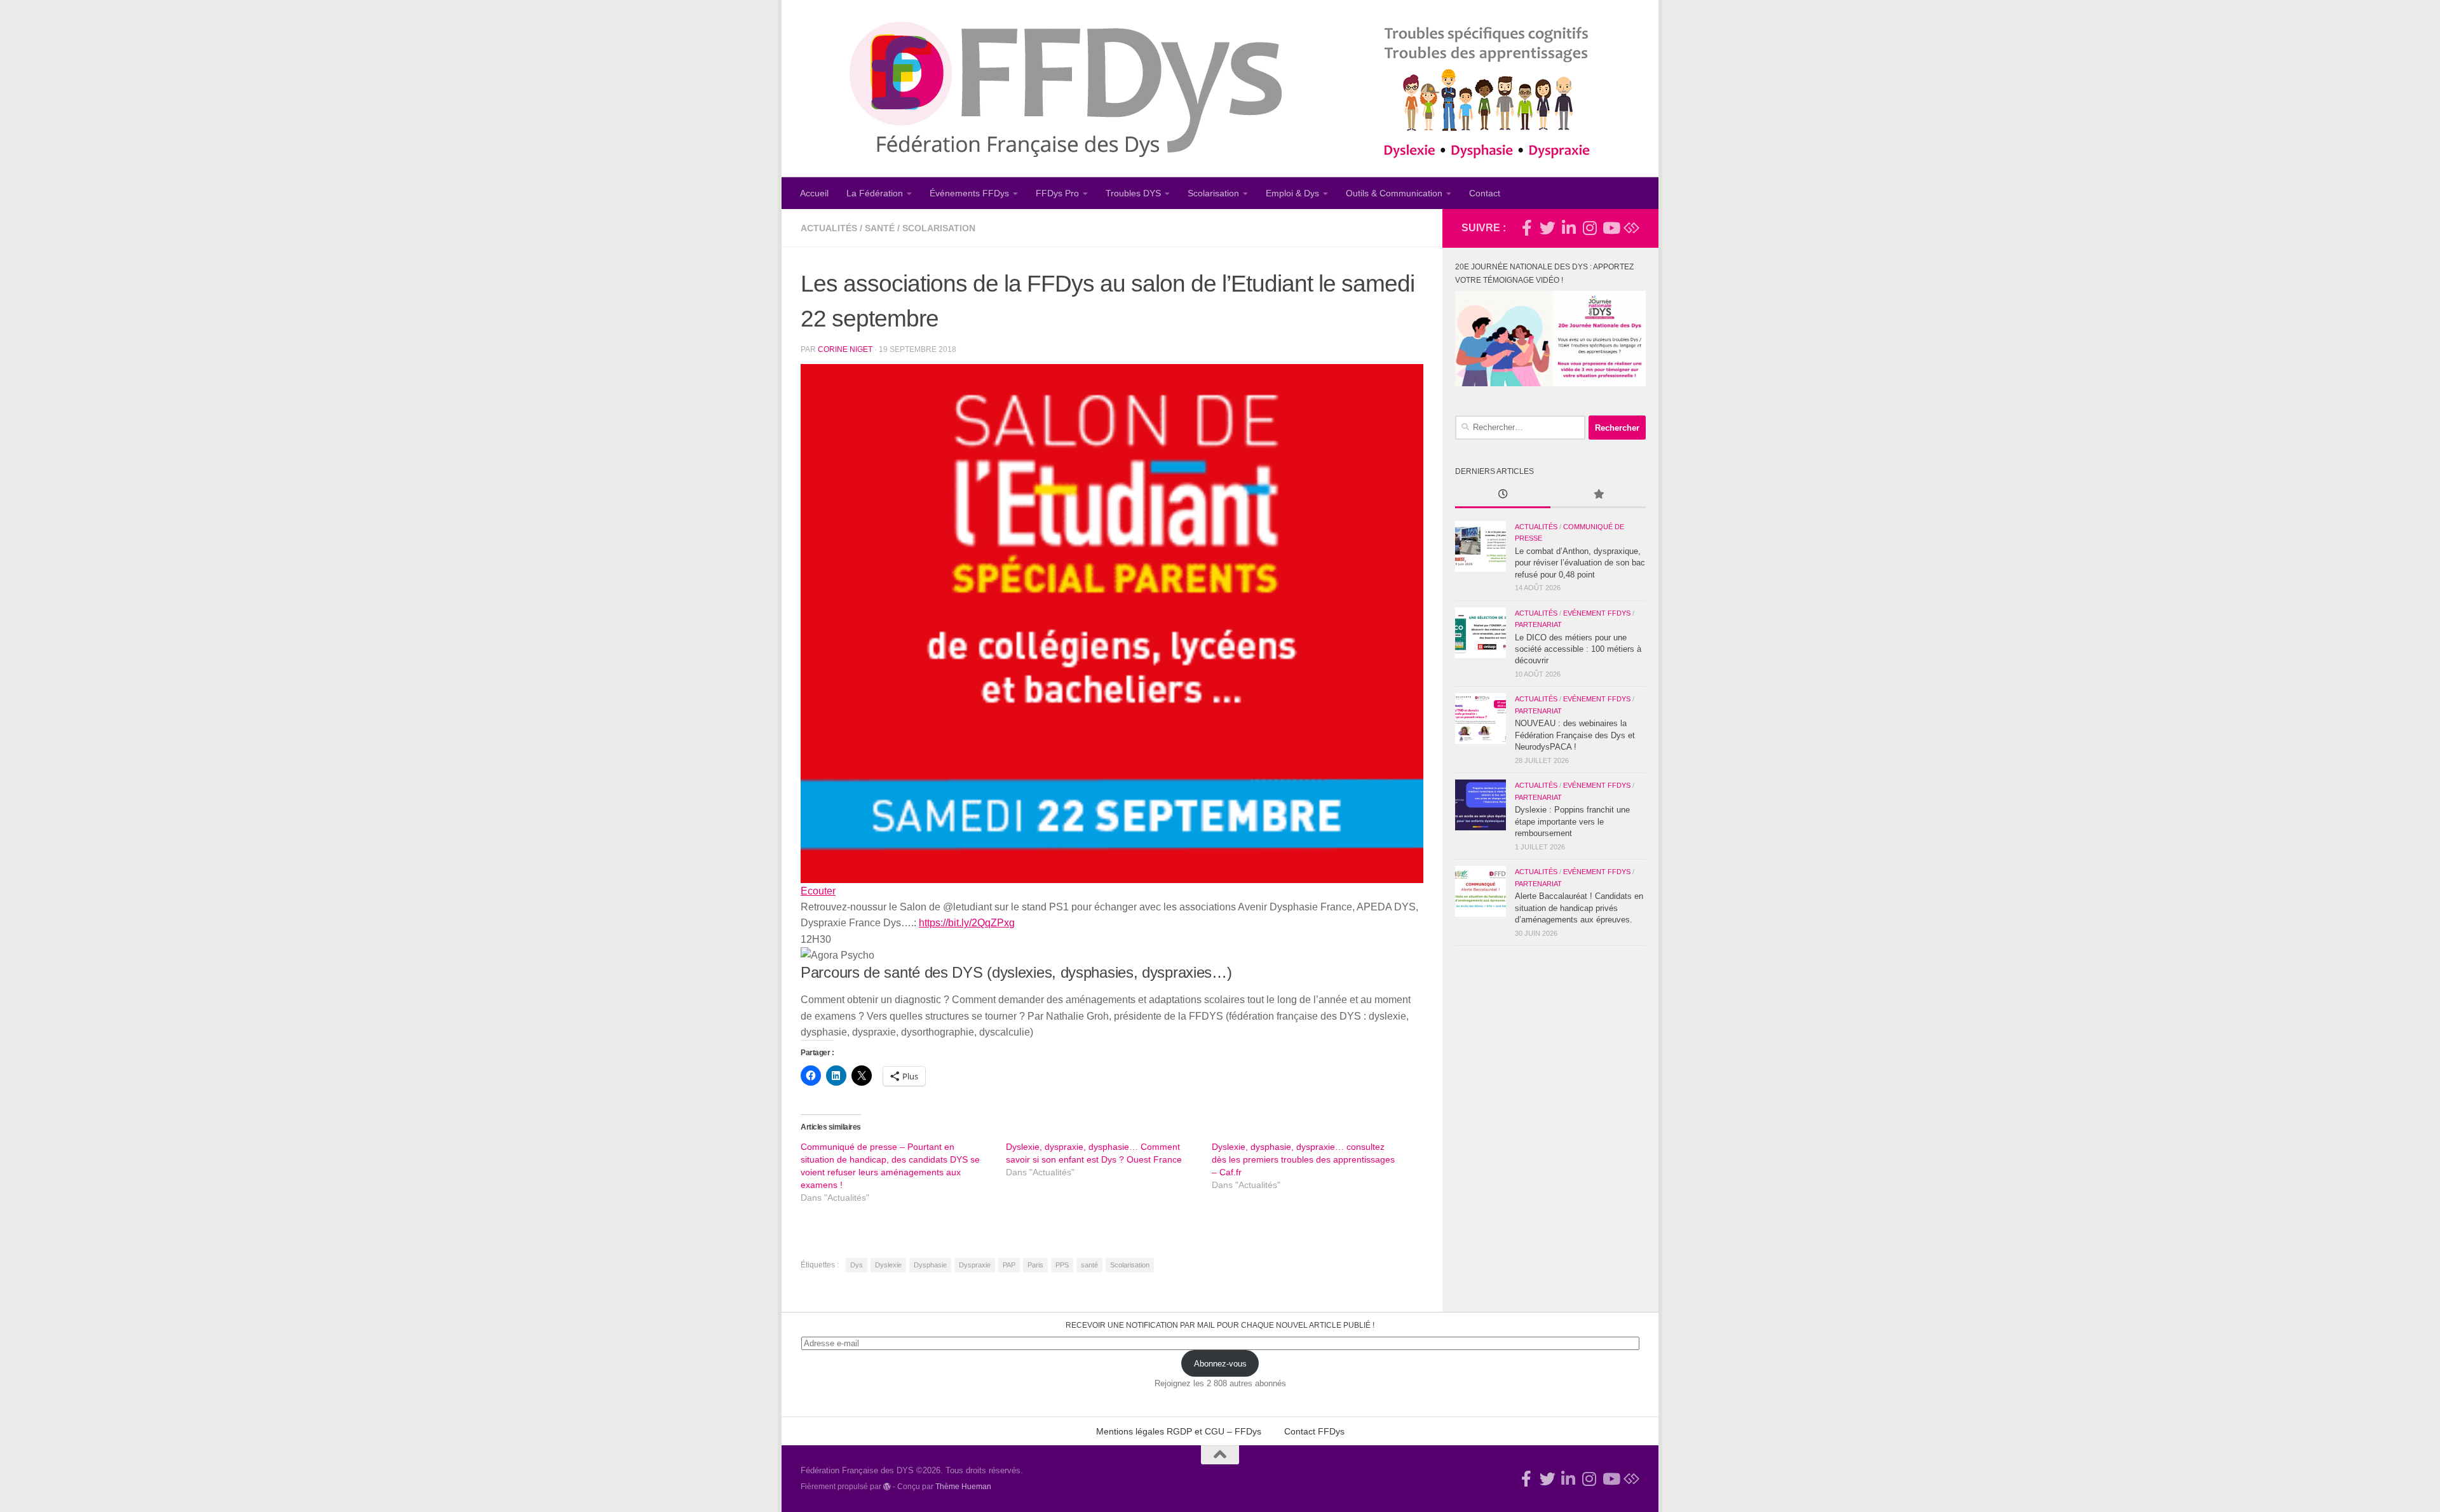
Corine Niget (845, 349)
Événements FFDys (969, 193)
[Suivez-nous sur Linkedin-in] (1569, 228)
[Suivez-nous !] (1548, 228)
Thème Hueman (963, 1486)
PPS (1062, 1265)
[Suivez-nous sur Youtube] (1610, 228)
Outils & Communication (1394, 193)
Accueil (814, 193)
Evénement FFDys (1597, 613)
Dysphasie (930, 1265)
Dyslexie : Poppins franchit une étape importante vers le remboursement (1572, 821)
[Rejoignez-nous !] (1527, 228)
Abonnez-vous (1220, 1364)
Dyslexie (888, 1265)
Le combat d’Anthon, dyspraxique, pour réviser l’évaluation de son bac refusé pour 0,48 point (1580, 563)
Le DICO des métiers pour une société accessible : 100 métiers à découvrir (1578, 649)
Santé (880, 228)
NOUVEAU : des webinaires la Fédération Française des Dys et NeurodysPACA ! (1575, 735)
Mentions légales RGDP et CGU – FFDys (1179, 1431)
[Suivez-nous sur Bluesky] (1631, 228)
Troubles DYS (1133, 193)
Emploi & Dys (1292, 193)
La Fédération (875, 193)
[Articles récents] (1503, 496)
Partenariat (1538, 624)
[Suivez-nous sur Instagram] (1589, 228)
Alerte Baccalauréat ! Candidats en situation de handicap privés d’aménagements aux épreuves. (1579, 908)
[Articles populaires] (1598, 496)
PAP (1009, 1265)
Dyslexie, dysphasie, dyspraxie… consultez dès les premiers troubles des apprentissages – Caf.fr (1303, 1159)
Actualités (829, 228)
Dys (857, 1265)
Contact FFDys (1314, 1431)
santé (1089, 1265)
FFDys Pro (1057, 193)
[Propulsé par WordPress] (887, 1487)
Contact (1485, 193)
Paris (1035, 1265)
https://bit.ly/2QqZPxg (967, 923)
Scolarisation (1213, 193)
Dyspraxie (975, 1265)
